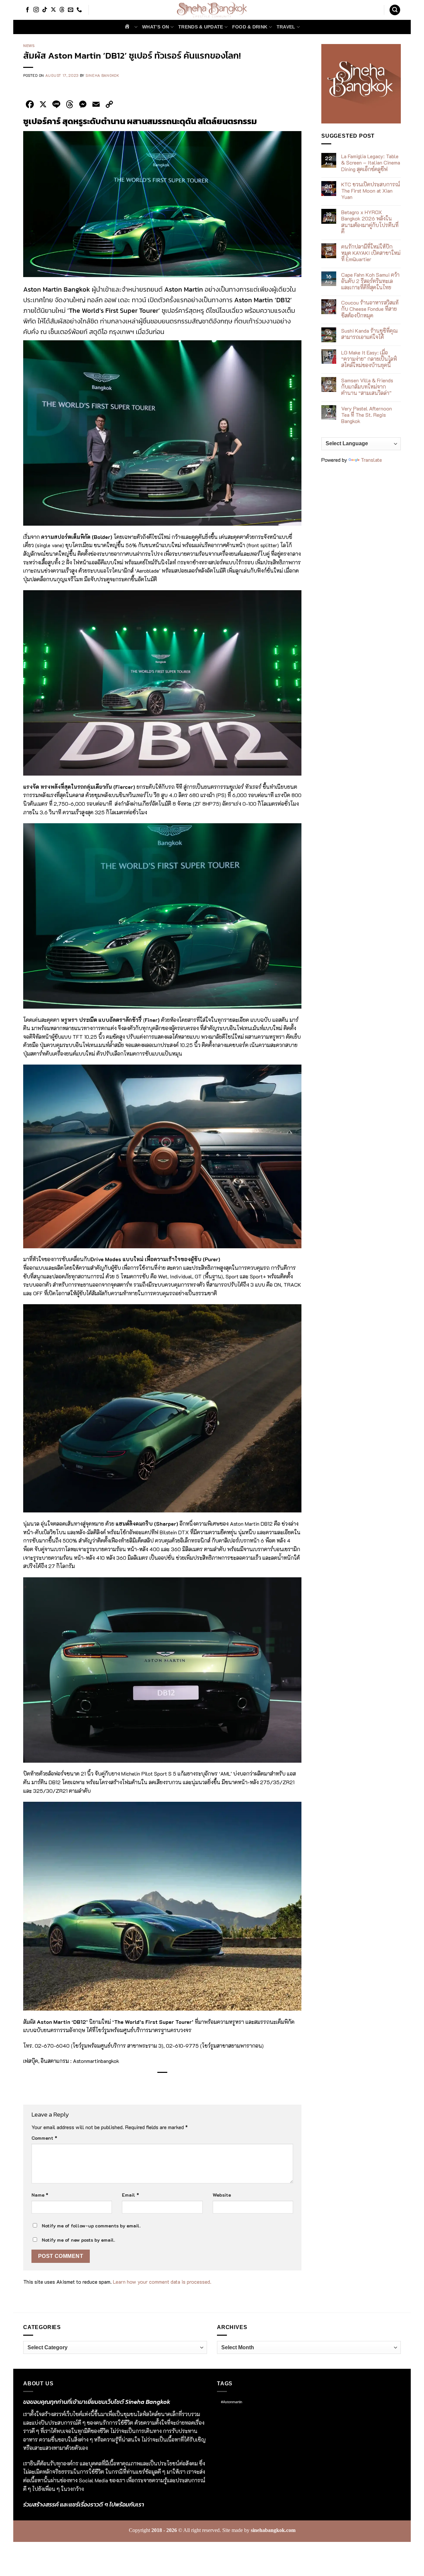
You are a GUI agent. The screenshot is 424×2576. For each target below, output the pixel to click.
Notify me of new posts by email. (78, 2240)
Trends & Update (201, 27)
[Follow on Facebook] (27, 10)
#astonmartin (232, 2402)
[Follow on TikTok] (45, 10)
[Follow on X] (53, 10)
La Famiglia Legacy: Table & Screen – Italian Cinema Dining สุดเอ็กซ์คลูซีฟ (371, 163)
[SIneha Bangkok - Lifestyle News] (212, 10)
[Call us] (79, 10)
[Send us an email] (71, 10)
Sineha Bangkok (102, 75)
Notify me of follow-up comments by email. (91, 2226)
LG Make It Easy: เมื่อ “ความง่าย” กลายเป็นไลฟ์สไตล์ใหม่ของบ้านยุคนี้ (369, 359)
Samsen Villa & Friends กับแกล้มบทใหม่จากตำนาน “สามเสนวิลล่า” (367, 387)
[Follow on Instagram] (36, 10)
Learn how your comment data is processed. (162, 2282)
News (29, 46)
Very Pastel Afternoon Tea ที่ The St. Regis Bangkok (367, 415)
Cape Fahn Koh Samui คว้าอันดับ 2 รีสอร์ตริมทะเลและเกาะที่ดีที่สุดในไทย (370, 281)
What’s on (156, 27)
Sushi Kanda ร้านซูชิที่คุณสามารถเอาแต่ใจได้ (370, 334)
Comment (44, 2138)
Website (222, 2195)
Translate (371, 460)
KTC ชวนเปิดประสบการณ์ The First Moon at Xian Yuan (371, 191)
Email (131, 2195)
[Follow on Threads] (62, 10)
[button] (395, 10)
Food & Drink (250, 27)
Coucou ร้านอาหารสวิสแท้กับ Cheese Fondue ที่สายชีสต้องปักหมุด (370, 309)
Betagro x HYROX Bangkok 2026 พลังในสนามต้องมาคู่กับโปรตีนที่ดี (370, 222)
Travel (286, 27)
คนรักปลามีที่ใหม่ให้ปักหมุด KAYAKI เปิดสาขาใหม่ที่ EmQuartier (371, 253)
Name (40, 2195)
